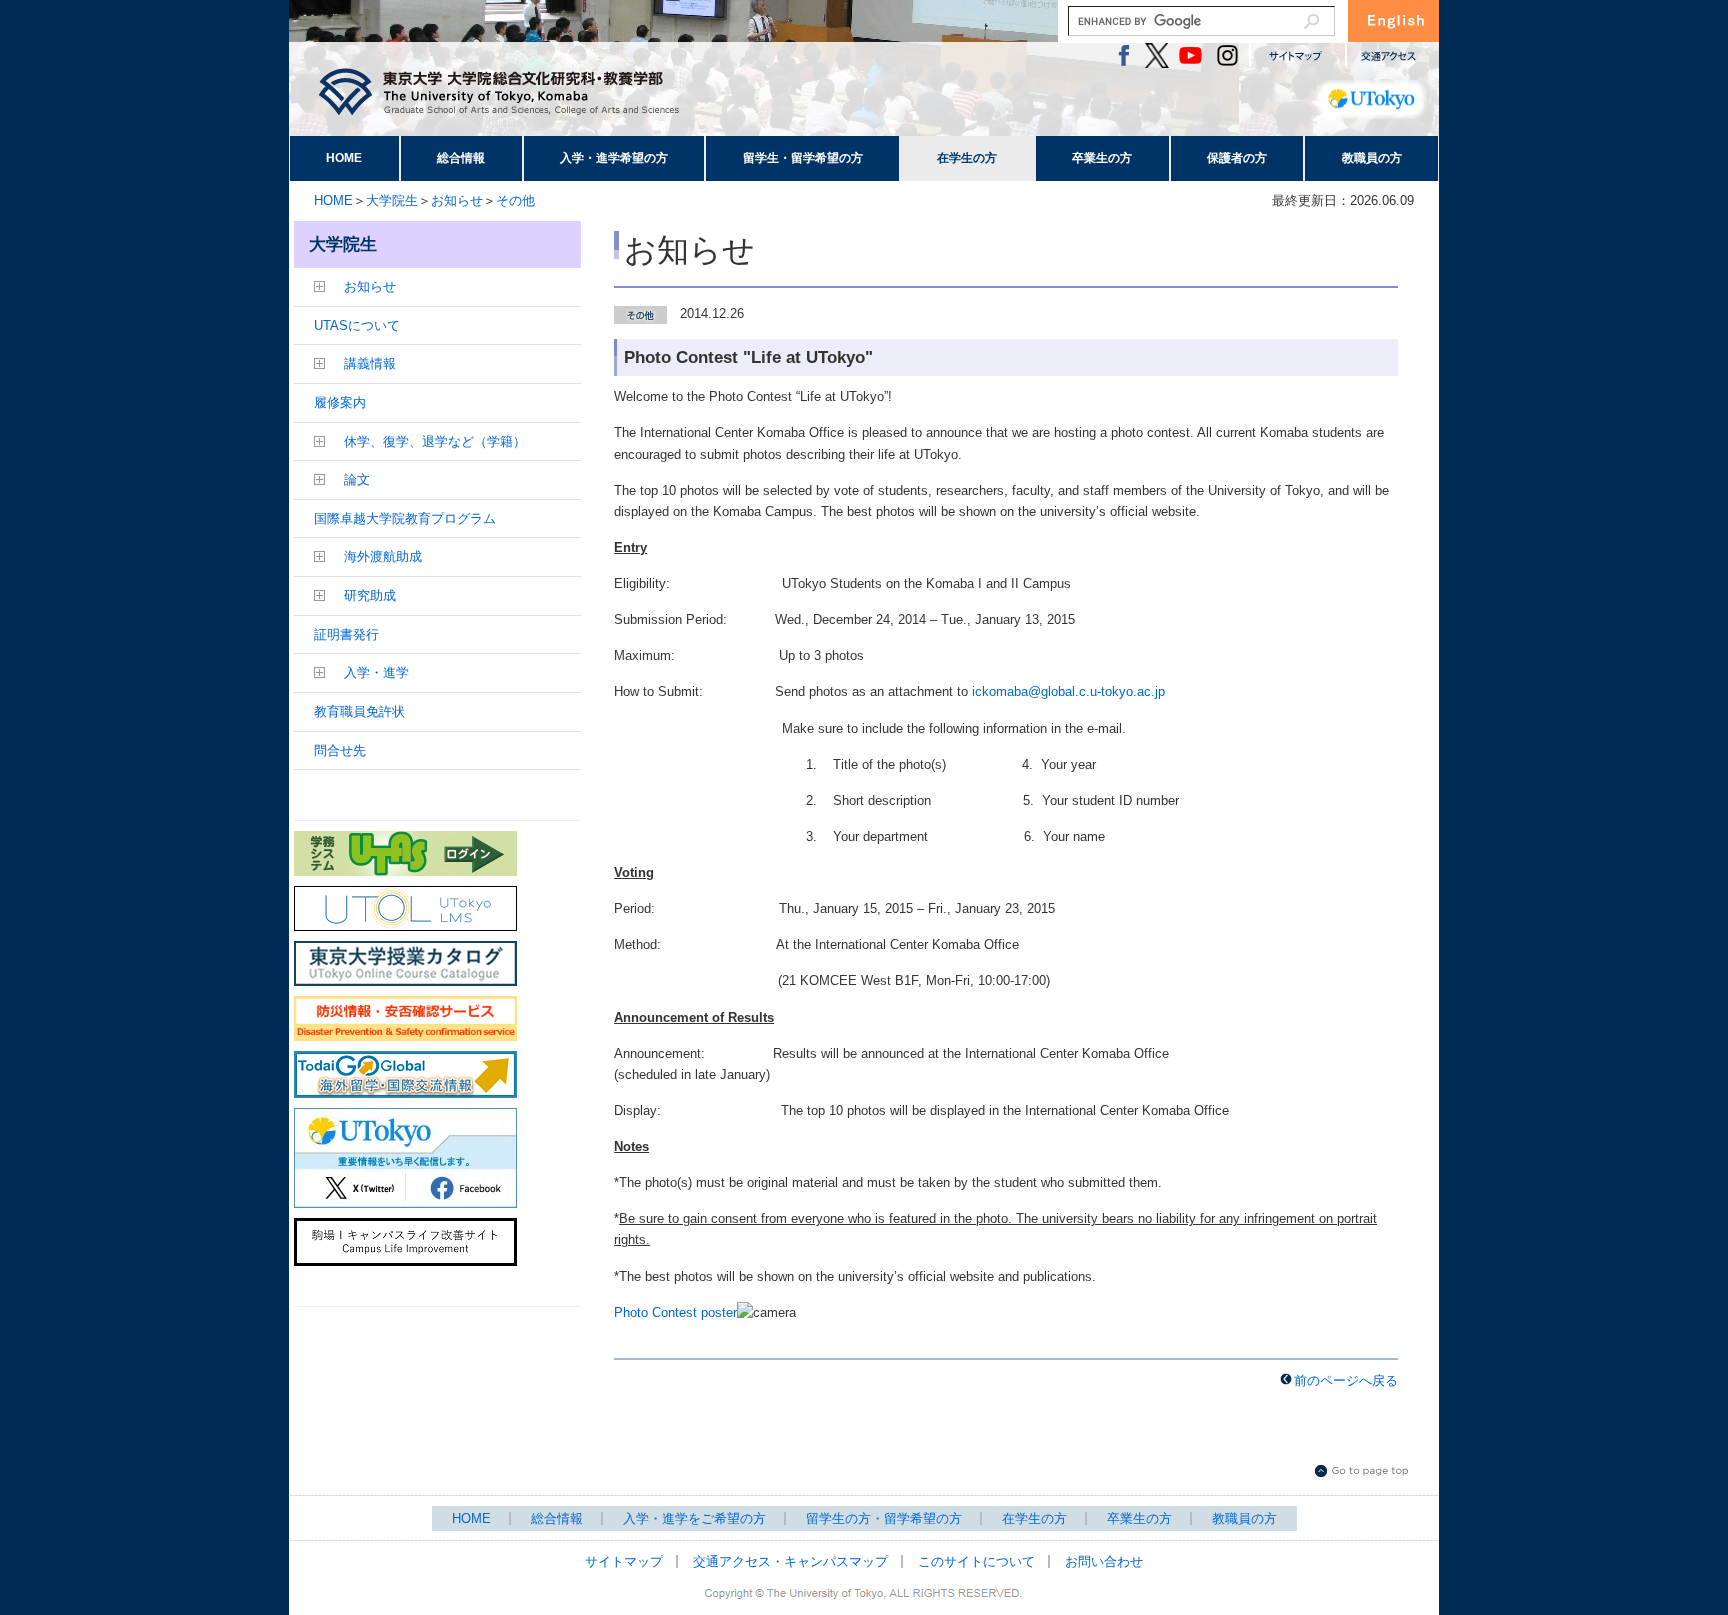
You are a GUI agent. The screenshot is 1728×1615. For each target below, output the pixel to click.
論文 (357, 479)
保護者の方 (1237, 158)
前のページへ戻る (1346, 1380)
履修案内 (340, 402)
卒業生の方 (1102, 158)
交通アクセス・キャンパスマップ (790, 1561)
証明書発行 (346, 634)
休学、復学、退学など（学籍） (435, 441)
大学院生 (392, 200)
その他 (515, 200)
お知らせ (457, 200)
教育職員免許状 (359, 711)
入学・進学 (376, 672)
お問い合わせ (1104, 1561)
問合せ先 (340, 750)
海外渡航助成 (383, 556)
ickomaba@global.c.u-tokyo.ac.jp (1068, 691)
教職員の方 (1372, 158)
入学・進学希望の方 (614, 158)
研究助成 (370, 595)
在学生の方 (967, 158)
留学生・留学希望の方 (803, 158)
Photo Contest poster (675, 1312)
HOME (344, 158)
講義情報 (370, 363)
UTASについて (357, 325)
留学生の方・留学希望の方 (884, 1518)
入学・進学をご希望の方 (694, 1518)
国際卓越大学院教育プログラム (405, 518)
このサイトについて (976, 1561)
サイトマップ (624, 1561)
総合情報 (461, 158)
